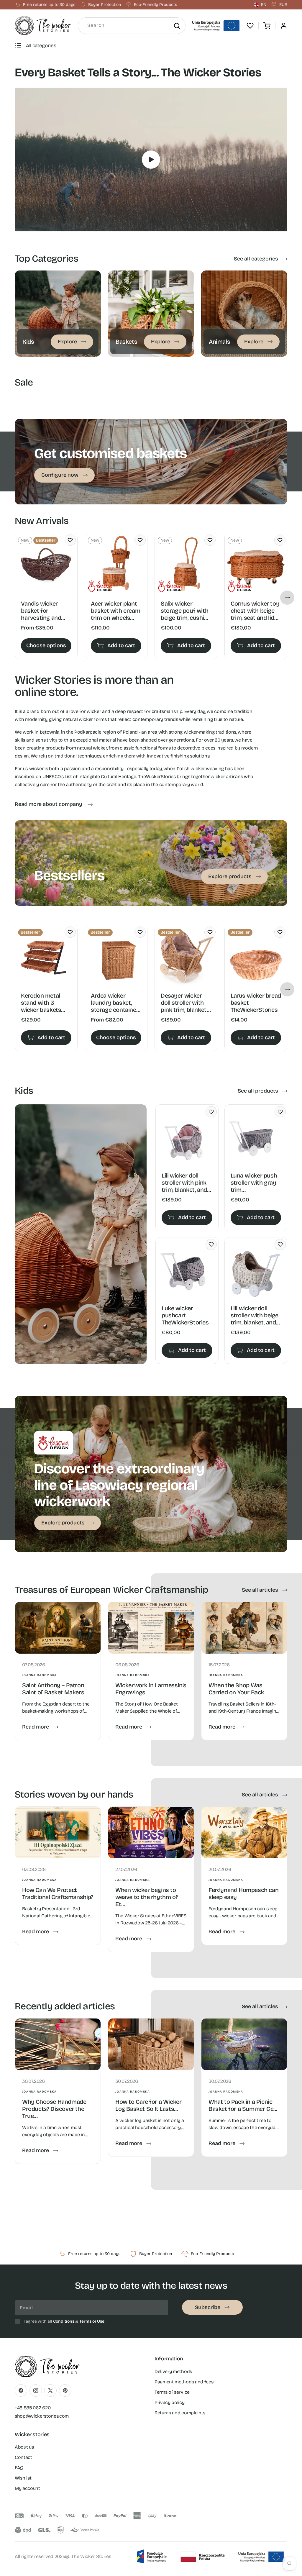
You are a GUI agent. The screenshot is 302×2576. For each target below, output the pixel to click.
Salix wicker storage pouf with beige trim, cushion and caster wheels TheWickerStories (186, 611)
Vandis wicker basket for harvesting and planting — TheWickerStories (45, 611)
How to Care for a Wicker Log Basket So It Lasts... (148, 2105)
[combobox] (132, 26)
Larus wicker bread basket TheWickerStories (256, 1003)
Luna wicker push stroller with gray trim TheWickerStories (254, 1183)
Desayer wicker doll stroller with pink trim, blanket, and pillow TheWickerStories (184, 1003)
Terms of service (172, 2392)
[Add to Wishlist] (70, 540)
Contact (23, 2457)
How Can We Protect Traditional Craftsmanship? (58, 1893)
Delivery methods (173, 2371)
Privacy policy (170, 2402)
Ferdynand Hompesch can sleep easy (243, 1893)
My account (27, 2488)
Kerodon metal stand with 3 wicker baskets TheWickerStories (45, 1003)
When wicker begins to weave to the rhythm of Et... (147, 1897)
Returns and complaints (180, 2413)
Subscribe (208, 2307)
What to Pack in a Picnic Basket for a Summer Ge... (243, 2105)
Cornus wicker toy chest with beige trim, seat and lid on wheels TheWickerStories (255, 611)
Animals (210, 274)
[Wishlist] (250, 26)
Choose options (46, 645)
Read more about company (49, 804)
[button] (267, 26)
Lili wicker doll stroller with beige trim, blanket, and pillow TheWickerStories (255, 1315)
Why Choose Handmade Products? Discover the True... (54, 2109)
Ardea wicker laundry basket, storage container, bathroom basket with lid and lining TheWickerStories (115, 1003)
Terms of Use (92, 2321)
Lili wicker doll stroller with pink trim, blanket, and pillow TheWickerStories (185, 1183)
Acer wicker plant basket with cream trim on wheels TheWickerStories (115, 611)
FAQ (19, 2468)
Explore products (230, 876)
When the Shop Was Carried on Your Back (236, 1689)
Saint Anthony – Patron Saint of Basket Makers (53, 1689)
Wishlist (23, 2478)
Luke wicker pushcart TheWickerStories (185, 1315)
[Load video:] (151, 160)
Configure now (60, 475)
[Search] (177, 26)
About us (24, 2447)
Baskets (116, 274)
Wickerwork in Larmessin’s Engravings (151, 1689)
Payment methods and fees (184, 2382)
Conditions (64, 2321)
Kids (19, 274)
